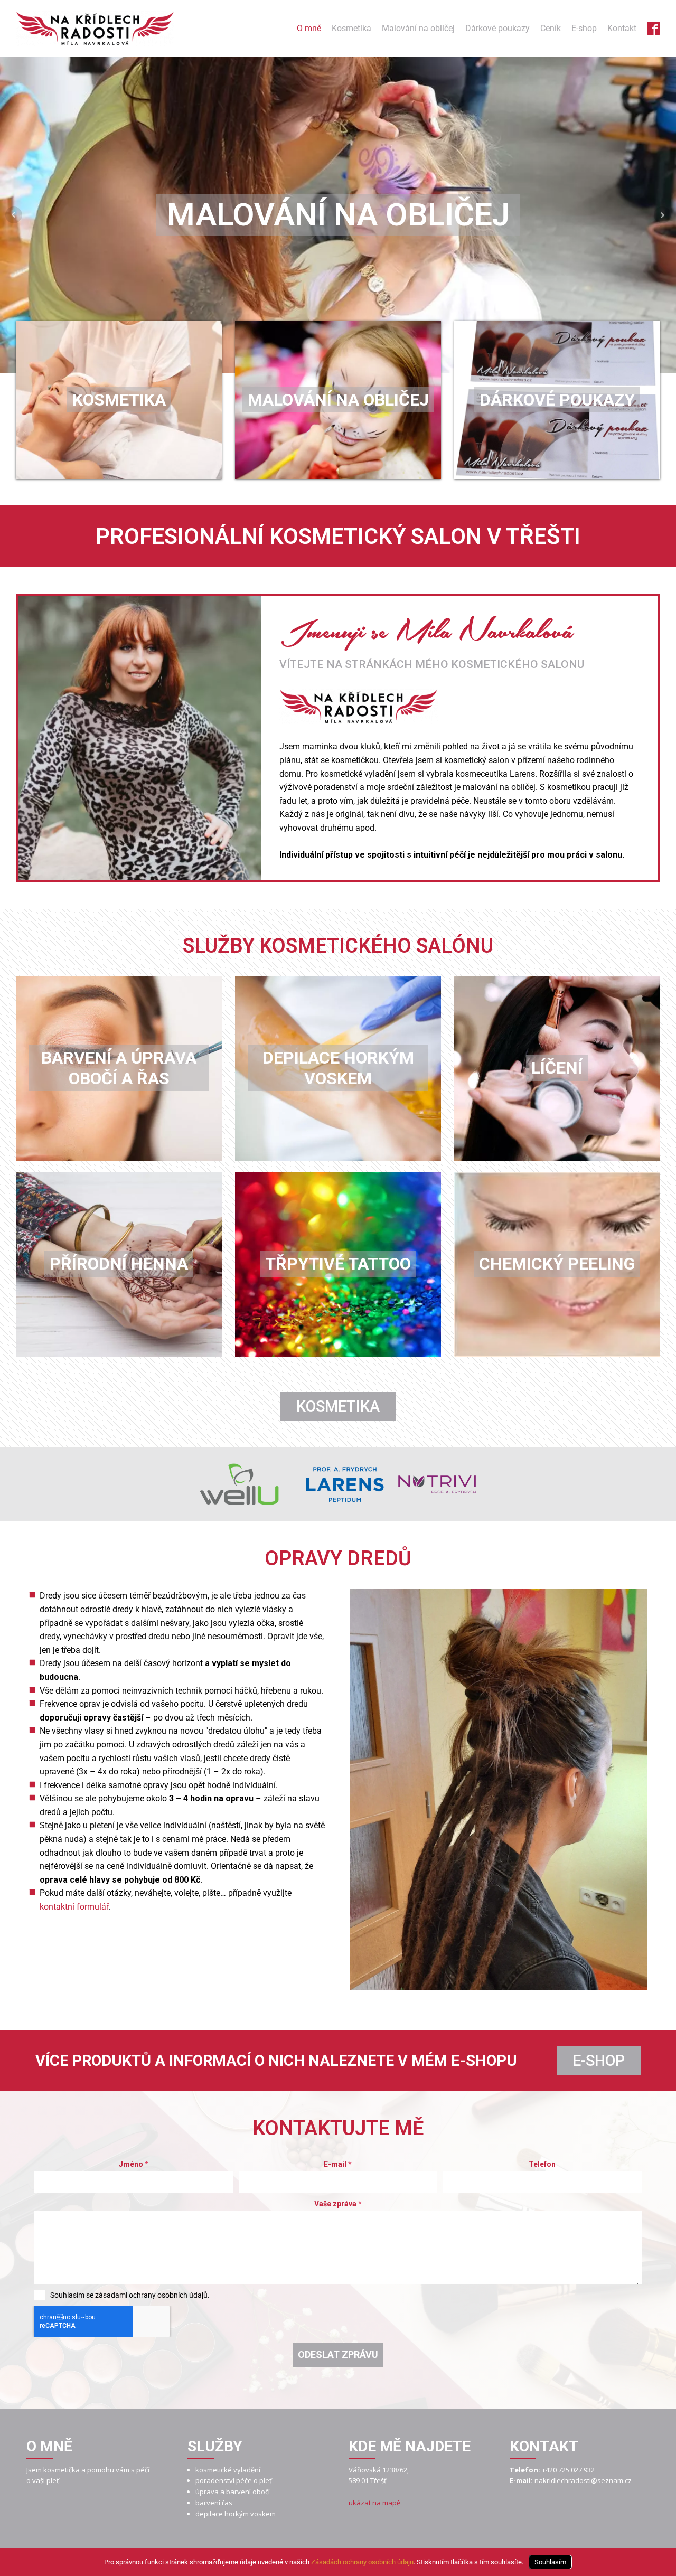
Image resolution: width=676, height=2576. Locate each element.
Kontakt (622, 28)
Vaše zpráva (338, 2204)
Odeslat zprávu (338, 2354)
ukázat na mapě (374, 2503)
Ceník (551, 28)
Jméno (134, 2164)
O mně (309, 28)
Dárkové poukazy (497, 28)
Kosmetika (351, 28)
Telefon (542, 2164)
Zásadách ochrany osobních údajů (362, 2562)
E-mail (338, 2164)
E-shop (584, 28)
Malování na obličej (418, 28)
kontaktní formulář (74, 1907)
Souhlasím (550, 2562)
